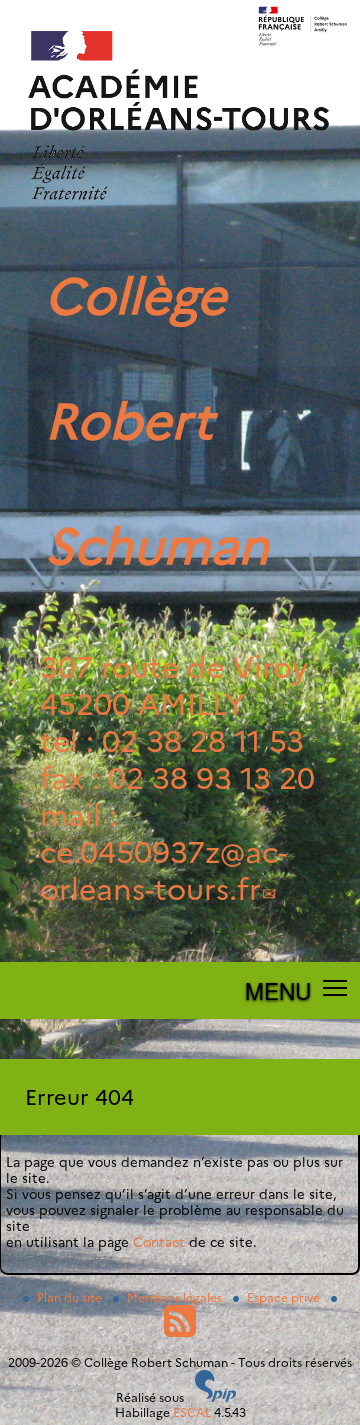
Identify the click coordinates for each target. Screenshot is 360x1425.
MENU (278, 990)
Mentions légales (176, 1297)
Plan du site (71, 1297)
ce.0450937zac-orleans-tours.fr (163, 871)
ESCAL (192, 1412)
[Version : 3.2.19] (216, 1397)
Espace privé (285, 1297)
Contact (159, 1242)
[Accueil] (180, 226)
